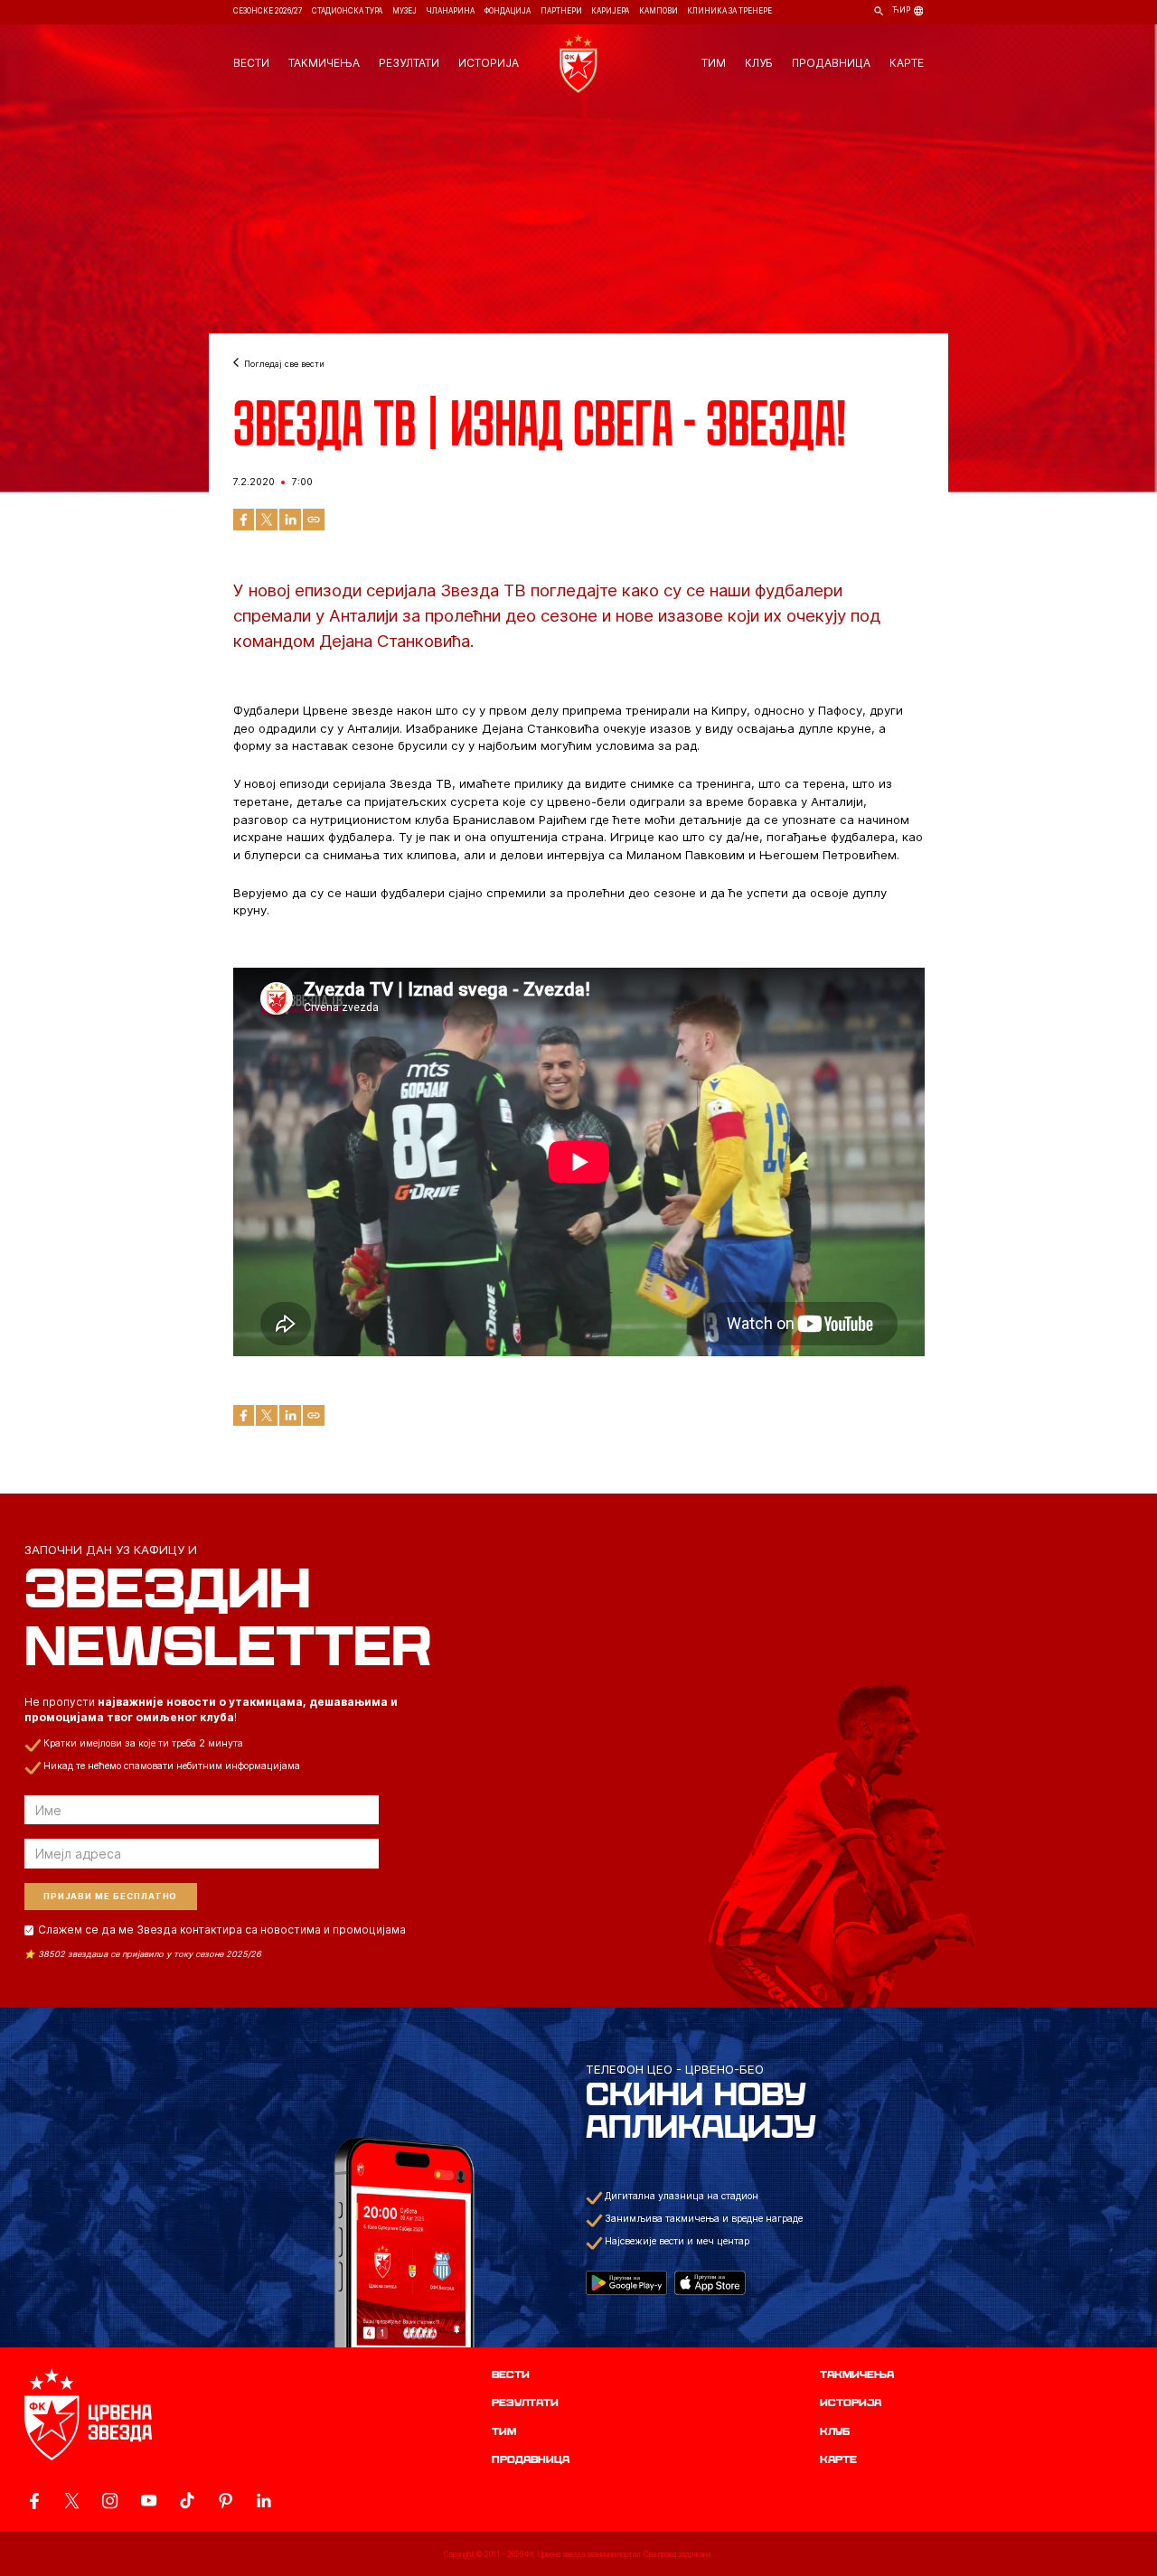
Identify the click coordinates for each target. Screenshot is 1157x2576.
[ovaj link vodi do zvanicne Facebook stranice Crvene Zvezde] (34, 2501)
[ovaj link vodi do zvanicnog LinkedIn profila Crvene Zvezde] (263, 2501)
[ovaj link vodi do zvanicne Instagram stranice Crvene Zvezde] (110, 2501)
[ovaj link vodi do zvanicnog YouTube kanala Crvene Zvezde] (149, 2501)
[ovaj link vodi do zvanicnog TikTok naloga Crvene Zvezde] (187, 2501)
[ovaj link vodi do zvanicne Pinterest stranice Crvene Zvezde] (226, 2501)
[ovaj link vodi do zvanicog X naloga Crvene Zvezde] (72, 2501)
